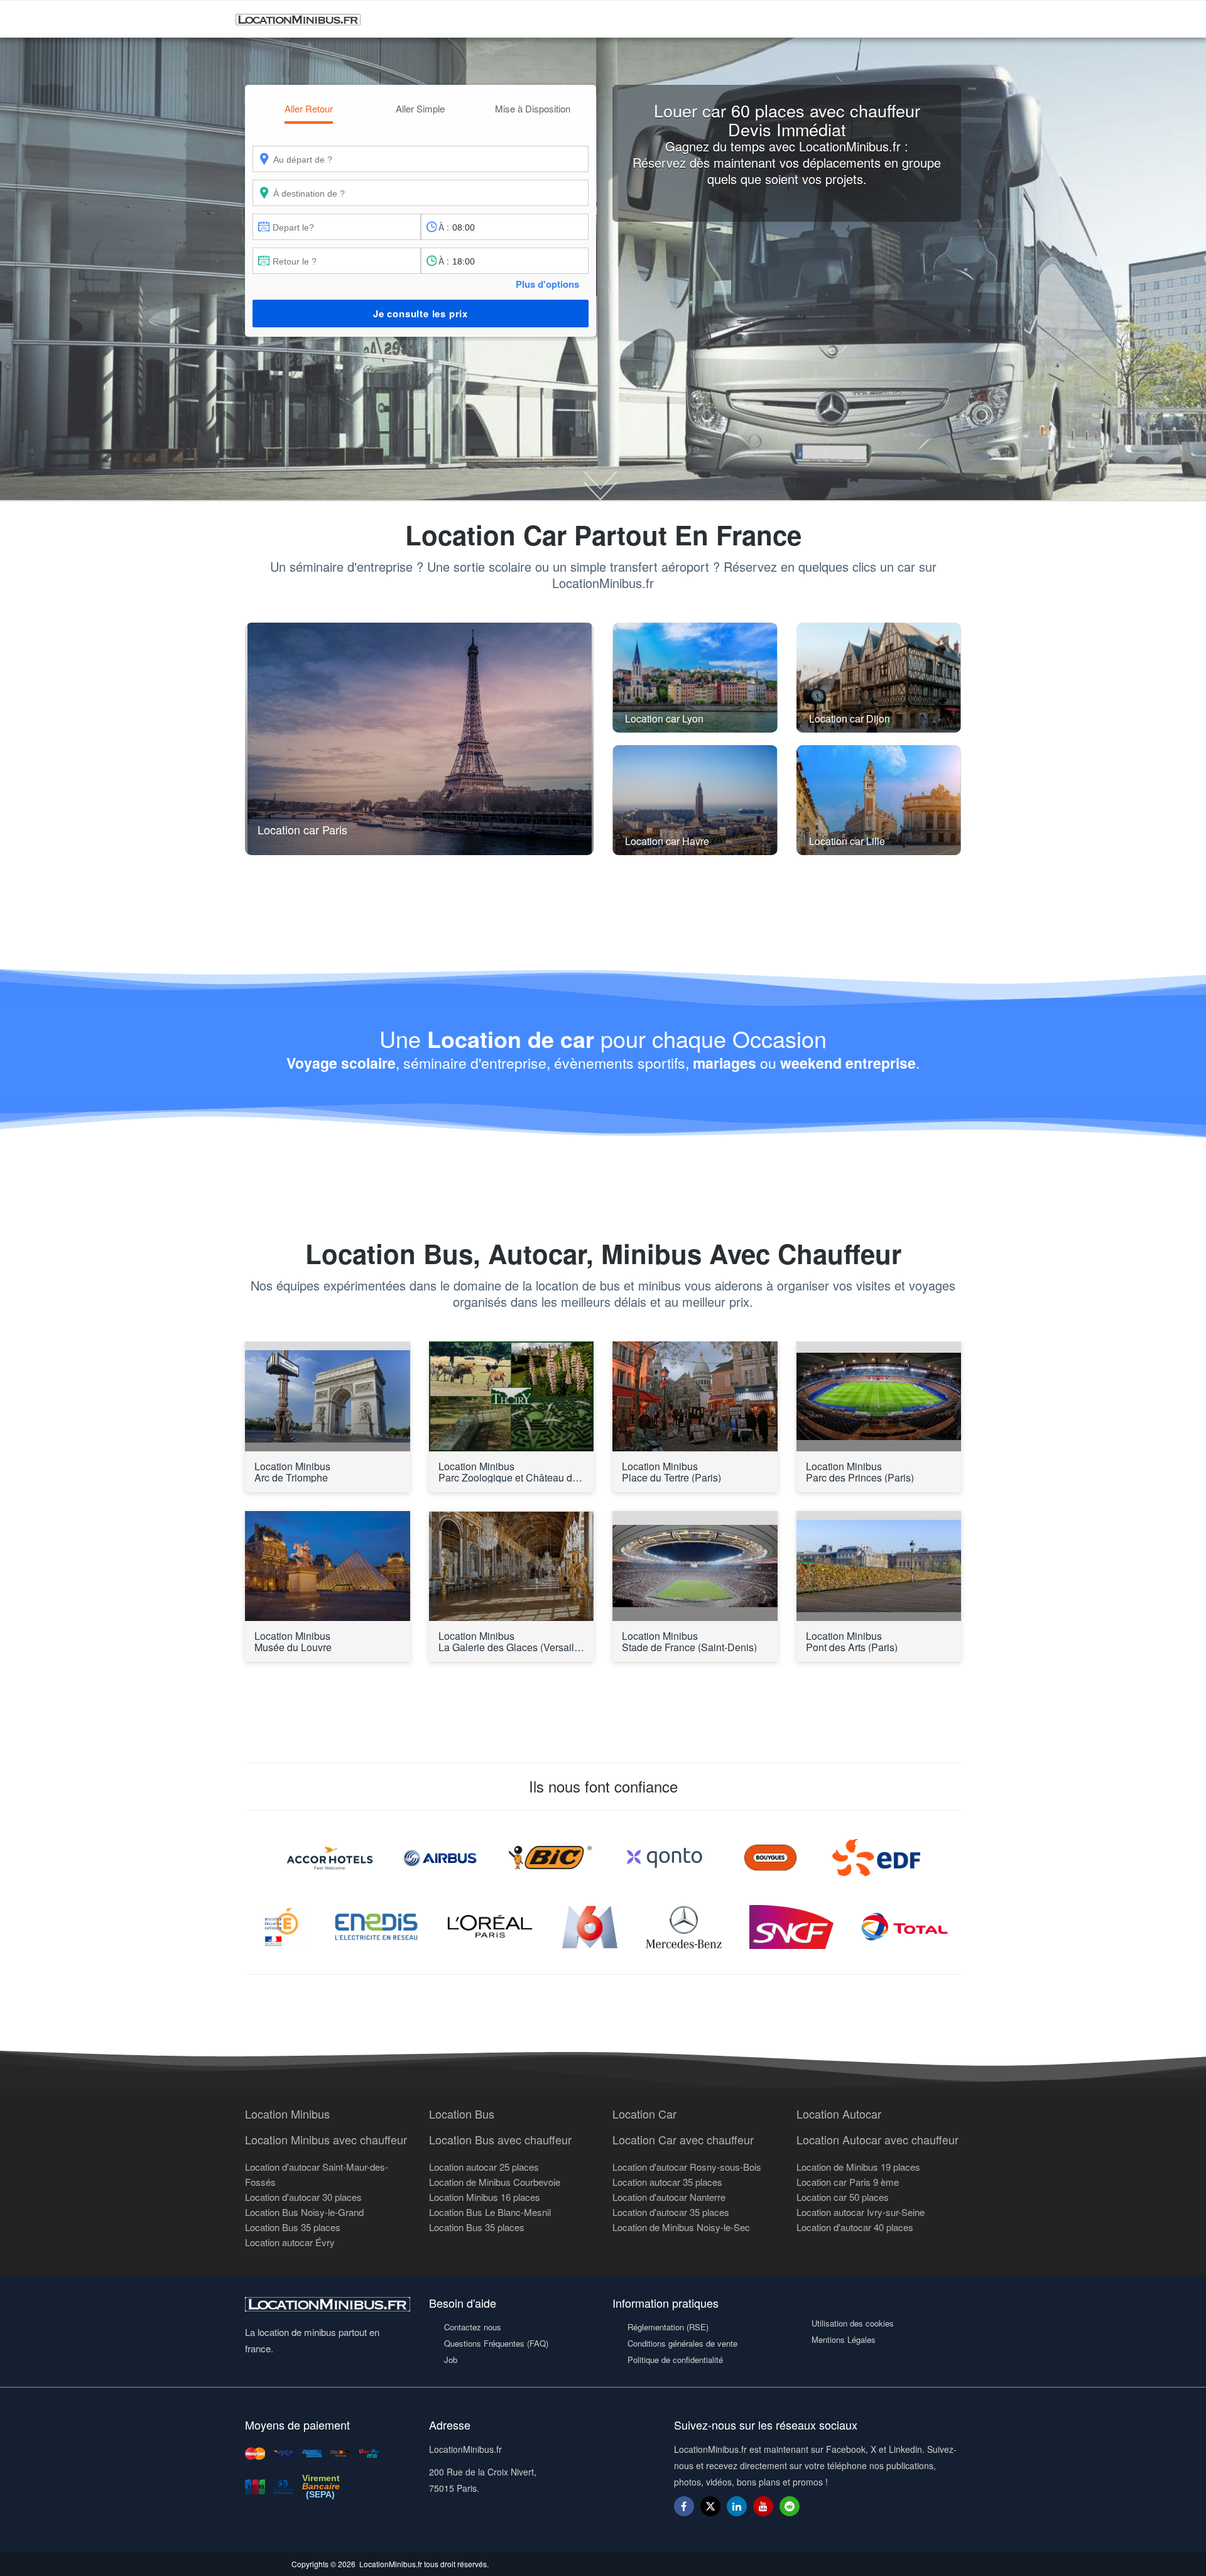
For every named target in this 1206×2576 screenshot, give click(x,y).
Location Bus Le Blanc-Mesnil (490, 2212)
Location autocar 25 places (484, 2167)
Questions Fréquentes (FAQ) (496, 2343)
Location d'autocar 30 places (303, 2197)
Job (451, 2360)
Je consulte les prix (421, 314)
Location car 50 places (843, 2197)
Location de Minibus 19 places (858, 2167)
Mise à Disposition (533, 108)
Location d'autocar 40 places (855, 2227)
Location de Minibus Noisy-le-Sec (681, 2227)
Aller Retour (309, 108)
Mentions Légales (844, 2339)
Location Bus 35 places (293, 2227)
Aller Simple (420, 108)
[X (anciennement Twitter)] (710, 2512)
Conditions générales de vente (682, 2343)
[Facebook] (684, 2506)
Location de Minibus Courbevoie (495, 2182)
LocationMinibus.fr (391, 2564)
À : (444, 227)
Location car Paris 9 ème (848, 2182)
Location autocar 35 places (667, 2182)
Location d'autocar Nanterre (669, 2197)
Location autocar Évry (290, 2242)
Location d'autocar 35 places (671, 2212)
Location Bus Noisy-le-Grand (304, 2212)
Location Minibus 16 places (485, 2197)
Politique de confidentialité (675, 2360)
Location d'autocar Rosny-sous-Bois (687, 2167)
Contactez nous (473, 2327)
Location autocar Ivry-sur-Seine (861, 2212)
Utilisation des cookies (853, 2323)
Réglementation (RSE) (668, 2327)
